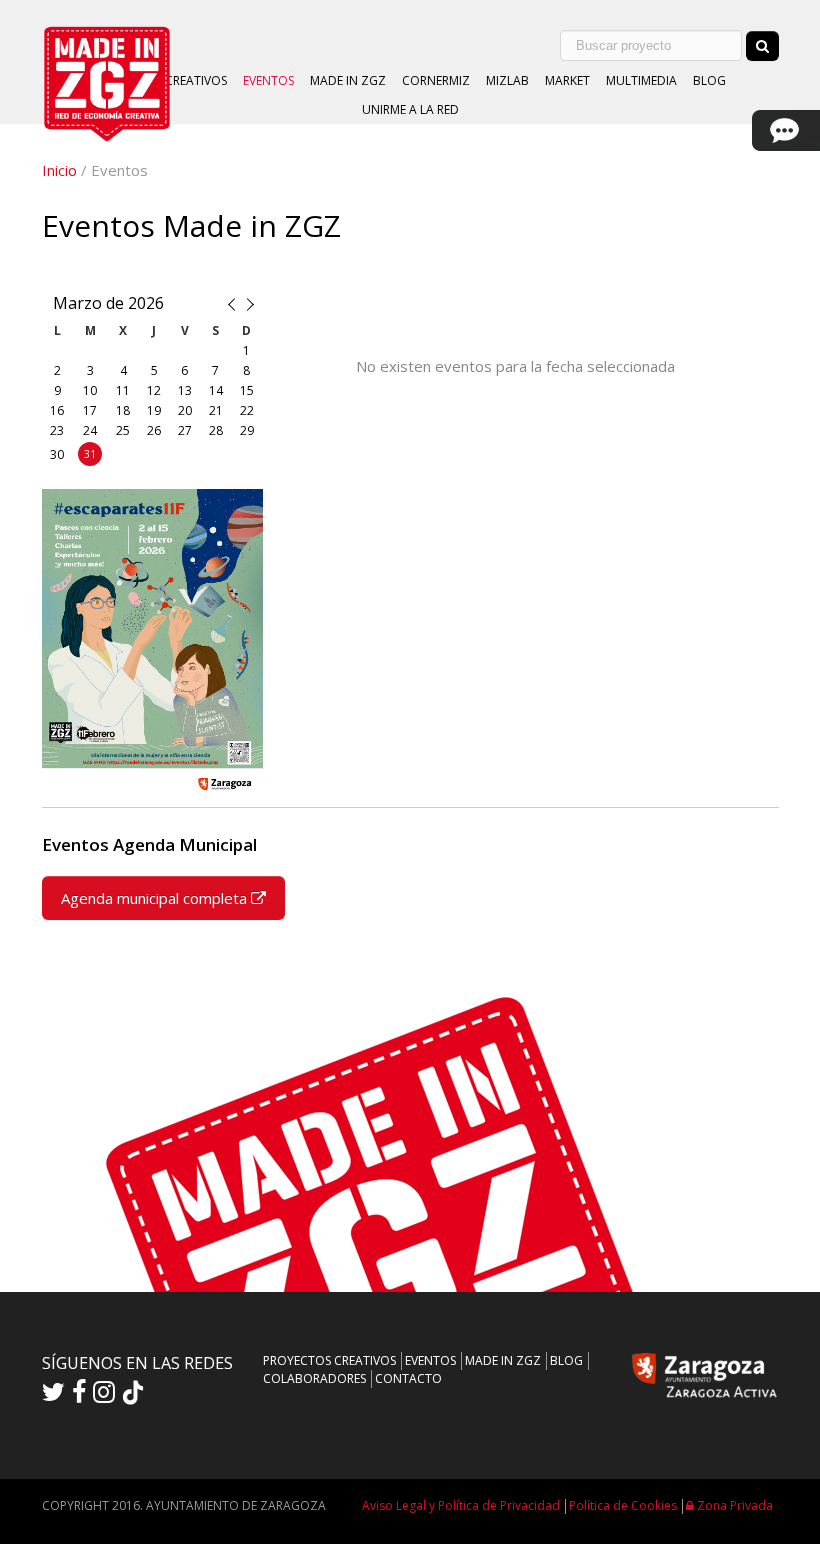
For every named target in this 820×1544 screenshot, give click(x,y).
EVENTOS (268, 80)
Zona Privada (733, 1505)
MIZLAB (507, 80)
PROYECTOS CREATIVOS (329, 1360)
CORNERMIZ (436, 80)
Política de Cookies (623, 1505)
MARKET (567, 80)
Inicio (59, 170)
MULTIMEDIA (641, 80)
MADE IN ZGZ (348, 80)
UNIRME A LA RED (410, 109)
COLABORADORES (314, 1378)
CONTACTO (408, 1378)
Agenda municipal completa (156, 898)
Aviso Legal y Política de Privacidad (461, 1505)
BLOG (709, 80)
